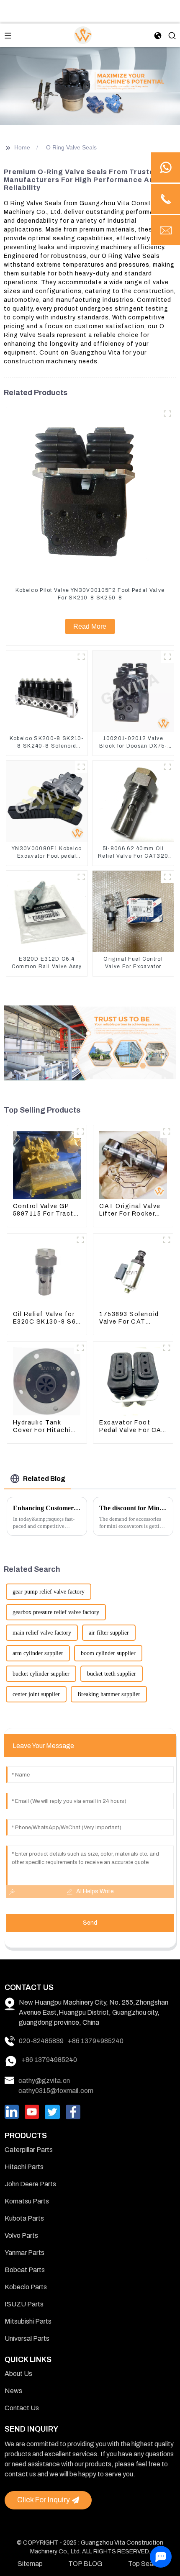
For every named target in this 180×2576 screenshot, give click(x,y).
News (13, 2391)
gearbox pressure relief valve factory (56, 1612)
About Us (18, 2374)
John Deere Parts (30, 2184)
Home (22, 147)
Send (90, 1923)
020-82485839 (41, 2041)
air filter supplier (109, 1633)
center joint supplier (36, 1694)
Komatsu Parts (27, 2201)
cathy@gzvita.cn (44, 2081)
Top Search (145, 2564)
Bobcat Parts (25, 2270)
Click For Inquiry (44, 2500)
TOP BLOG (85, 2564)
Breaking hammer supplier (109, 1694)
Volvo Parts (21, 2235)
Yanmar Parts (24, 2253)
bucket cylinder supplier (41, 1674)
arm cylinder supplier (38, 1653)
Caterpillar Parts (29, 2150)
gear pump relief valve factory (49, 1592)
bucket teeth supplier (112, 1674)
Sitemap (30, 2564)
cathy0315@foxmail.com (56, 2091)
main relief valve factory (42, 1633)
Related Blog (44, 1479)
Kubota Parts (24, 2218)
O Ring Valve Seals (71, 147)
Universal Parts (27, 2338)
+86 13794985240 (96, 2041)
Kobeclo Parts (26, 2287)
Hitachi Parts (24, 2167)
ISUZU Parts (24, 2304)
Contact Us (22, 2408)
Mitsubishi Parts (28, 2321)
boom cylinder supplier (108, 1653)
